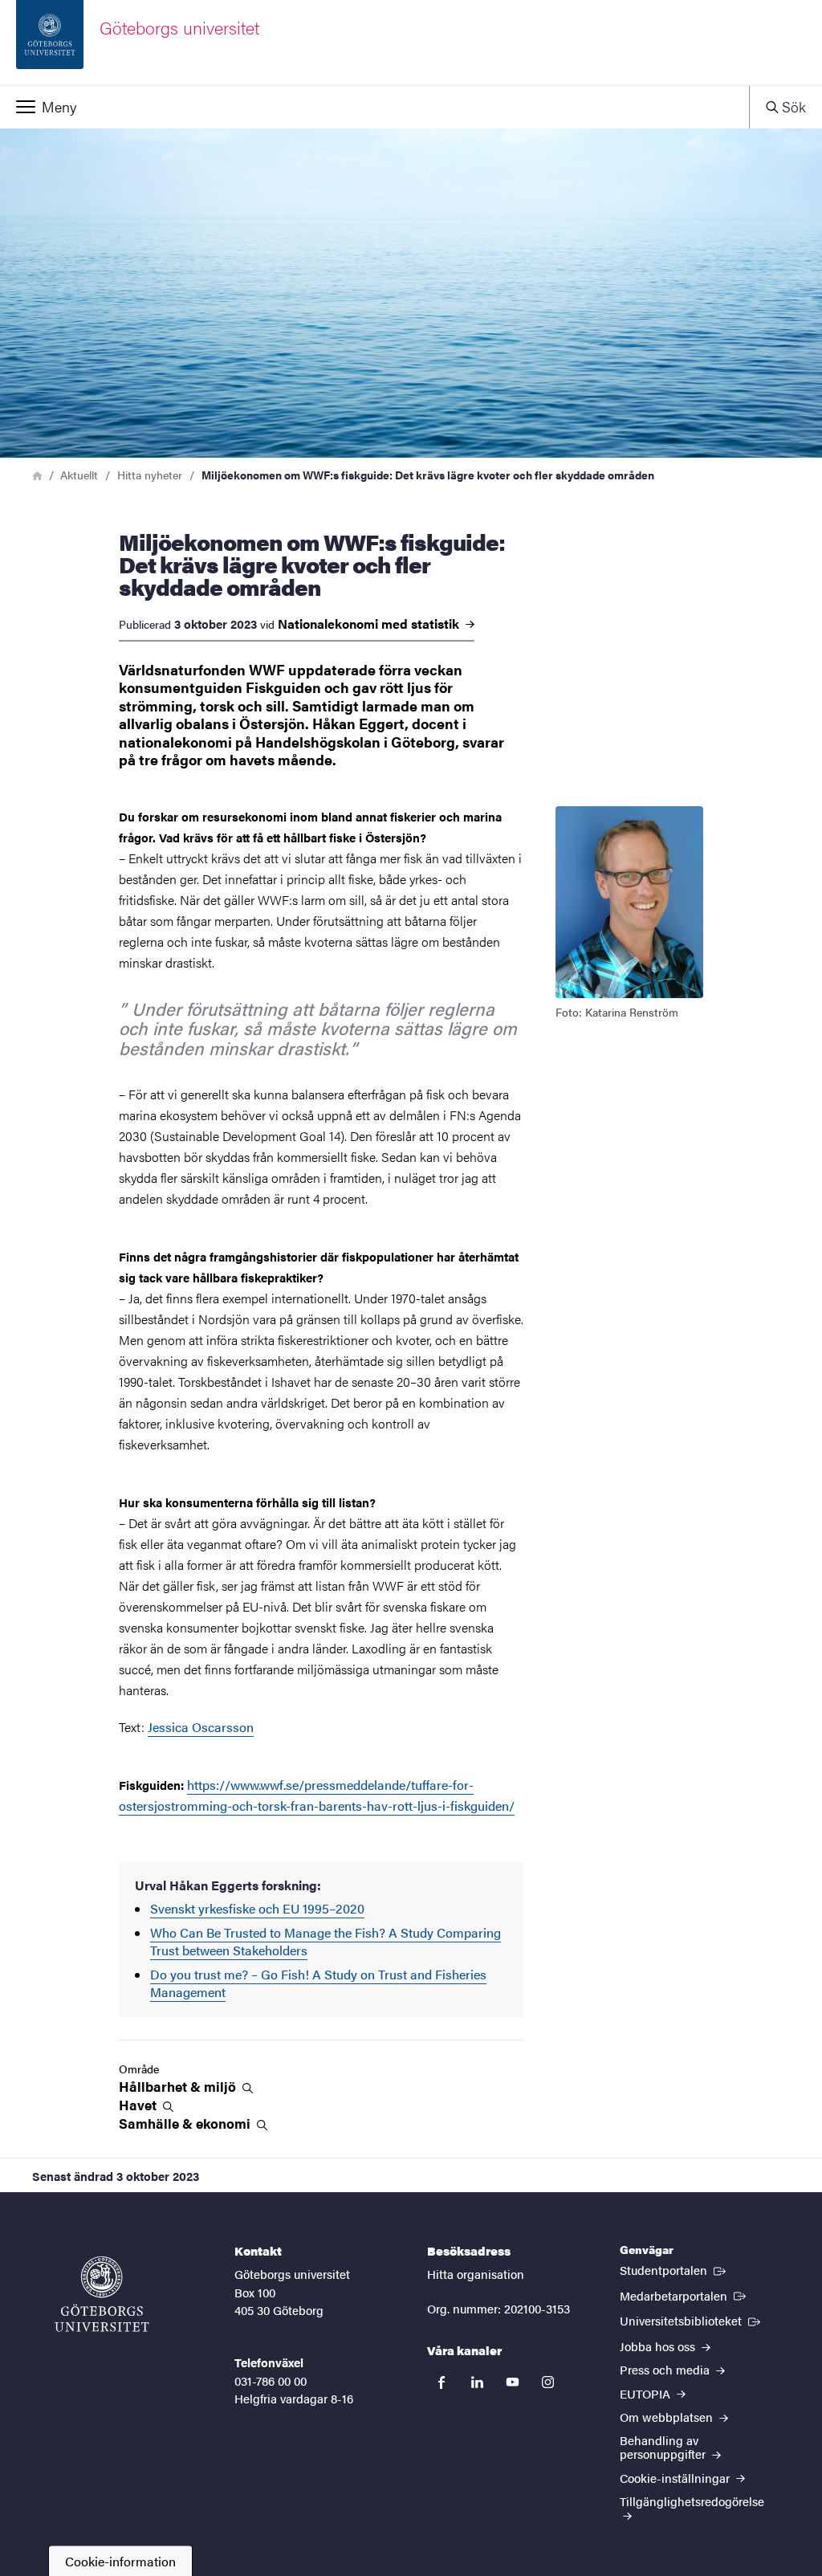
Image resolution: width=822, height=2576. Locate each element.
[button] (374, 107)
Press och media (666, 2369)
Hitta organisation (476, 2274)
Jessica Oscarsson (201, 1727)
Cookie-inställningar (676, 2478)
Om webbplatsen (668, 2417)
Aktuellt (79, 475)
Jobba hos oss (659, 2346)
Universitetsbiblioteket (692, 2320)
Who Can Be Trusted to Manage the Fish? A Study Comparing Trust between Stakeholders (326, 1941)
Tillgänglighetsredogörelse (692, 2501)
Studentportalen (674, 2269)
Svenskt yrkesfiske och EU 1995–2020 (257, 1908)
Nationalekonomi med (370, 624)
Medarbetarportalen (684, 2295)
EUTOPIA (647, 2393)
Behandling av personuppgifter (664, 2447)
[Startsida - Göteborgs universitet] (102, 2294)
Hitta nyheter (150, 475)
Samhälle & (186, 2124)
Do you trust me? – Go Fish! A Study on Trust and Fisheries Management (318, 1983)
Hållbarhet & (179, 2087)
